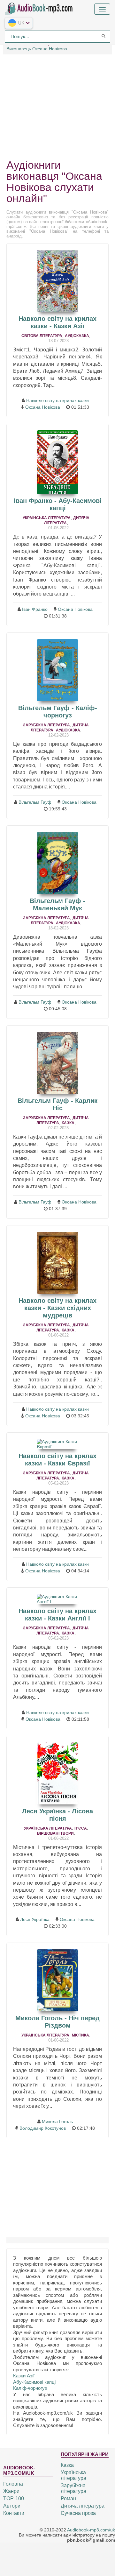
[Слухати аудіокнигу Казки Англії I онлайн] (57, 1599)
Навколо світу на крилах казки (57, 400)
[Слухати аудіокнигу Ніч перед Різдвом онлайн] (57, 1980)
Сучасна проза (78, 2513)
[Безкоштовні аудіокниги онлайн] (40, 8)
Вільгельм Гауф (35, 802)
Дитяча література (83, 2506)
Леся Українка (35, 1919)
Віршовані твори (55, 1833)
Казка (68, 1123)
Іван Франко (35, 609)
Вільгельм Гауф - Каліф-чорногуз (58, 712)
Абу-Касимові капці (34, 2382)
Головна (13, 2484)
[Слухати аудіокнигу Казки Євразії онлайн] (57, 1444)
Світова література (42, 336)
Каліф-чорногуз (30, 2388)
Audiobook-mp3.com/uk (91, 2530)
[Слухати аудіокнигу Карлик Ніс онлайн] (57, 1063)
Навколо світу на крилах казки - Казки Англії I (57, 1615)
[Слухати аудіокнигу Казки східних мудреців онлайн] (57, 1263)
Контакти (14, 2513)
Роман (68, 2498)
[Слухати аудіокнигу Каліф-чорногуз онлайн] (57, 670)
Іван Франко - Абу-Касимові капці (58, 504)
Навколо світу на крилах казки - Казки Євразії (57, 1460)
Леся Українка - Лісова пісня (57, 1815)
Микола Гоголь (57, 2121)
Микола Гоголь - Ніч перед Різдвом (57, 2022)
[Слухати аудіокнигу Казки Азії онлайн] (57, 281)
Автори (12, 2506)
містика (80, 2035)
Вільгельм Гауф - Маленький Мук (57, 904)
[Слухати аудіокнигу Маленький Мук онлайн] (57, 863)
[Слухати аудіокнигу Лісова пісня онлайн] (57, 1773)
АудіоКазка (77, 336)
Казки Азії (24, 2376)
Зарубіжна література (46, 725)
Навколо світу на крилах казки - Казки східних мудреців (57, 1308)
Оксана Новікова (43, 407)
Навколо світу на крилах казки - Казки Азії (57, 322)
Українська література (47, 518)
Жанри (11, 2491)
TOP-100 (14, 2498)
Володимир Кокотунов (43, 2128)
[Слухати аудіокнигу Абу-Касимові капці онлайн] (57, 462)
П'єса (81, 1828)
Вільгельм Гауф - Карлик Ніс (57, 1104)
